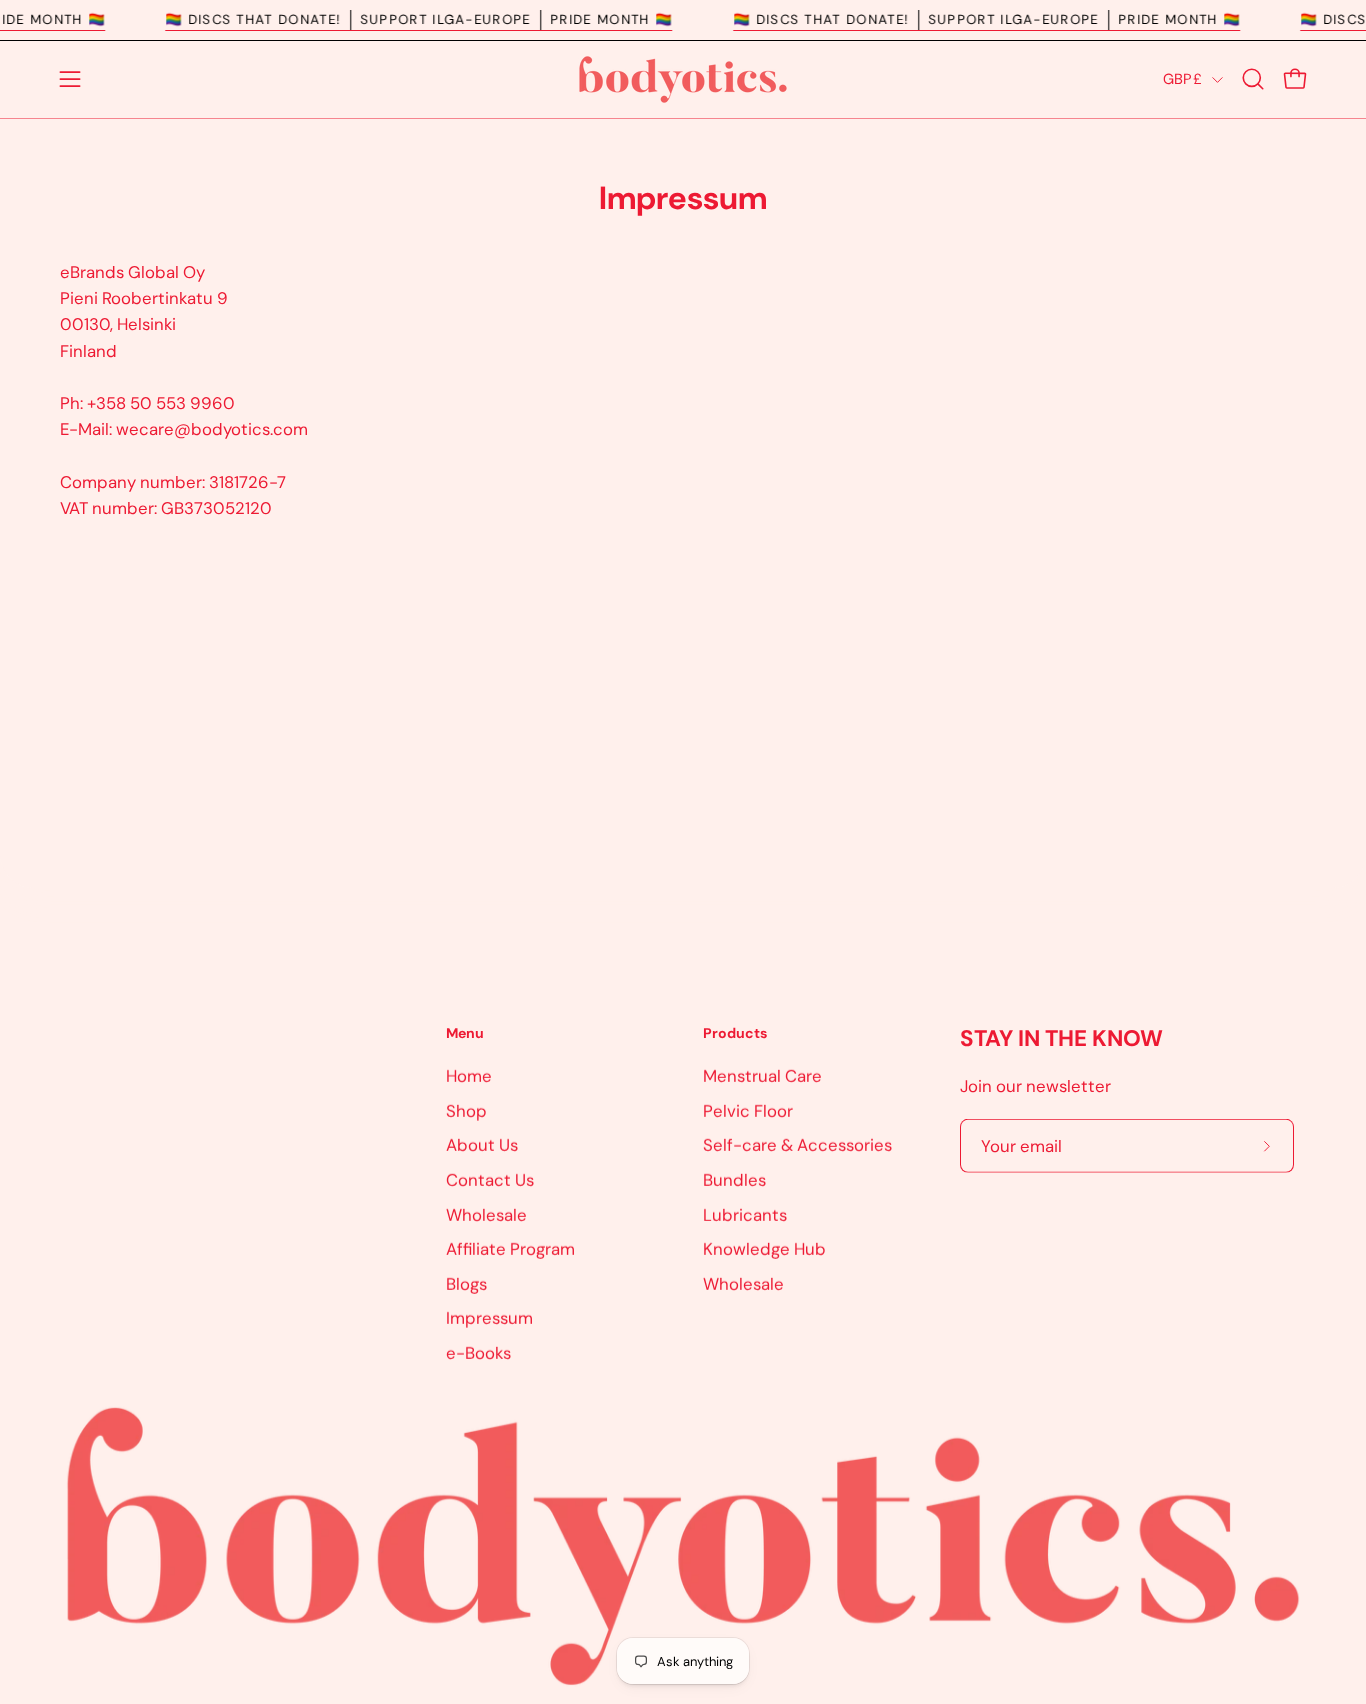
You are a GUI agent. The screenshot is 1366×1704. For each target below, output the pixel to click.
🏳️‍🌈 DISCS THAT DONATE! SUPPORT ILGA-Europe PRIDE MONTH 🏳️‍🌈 (438, 19)
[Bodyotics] (683, 79)
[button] (1253, 79)
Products (735, 1033)
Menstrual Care (762, 1075)
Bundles (734, 1179)
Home (469, 1075)
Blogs (466, 1283)
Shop (466, 1110)
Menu (465, 1033)
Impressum (489, 1318)
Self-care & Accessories (797, 1145)
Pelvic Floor (748, 1110)
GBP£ (1182, 79)
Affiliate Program (510, 1249)
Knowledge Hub (764, 1249)
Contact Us (490, 1179)
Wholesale (486, 1214)
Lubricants (745, 1214)
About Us (482, 1145)
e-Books (478, 1352)
